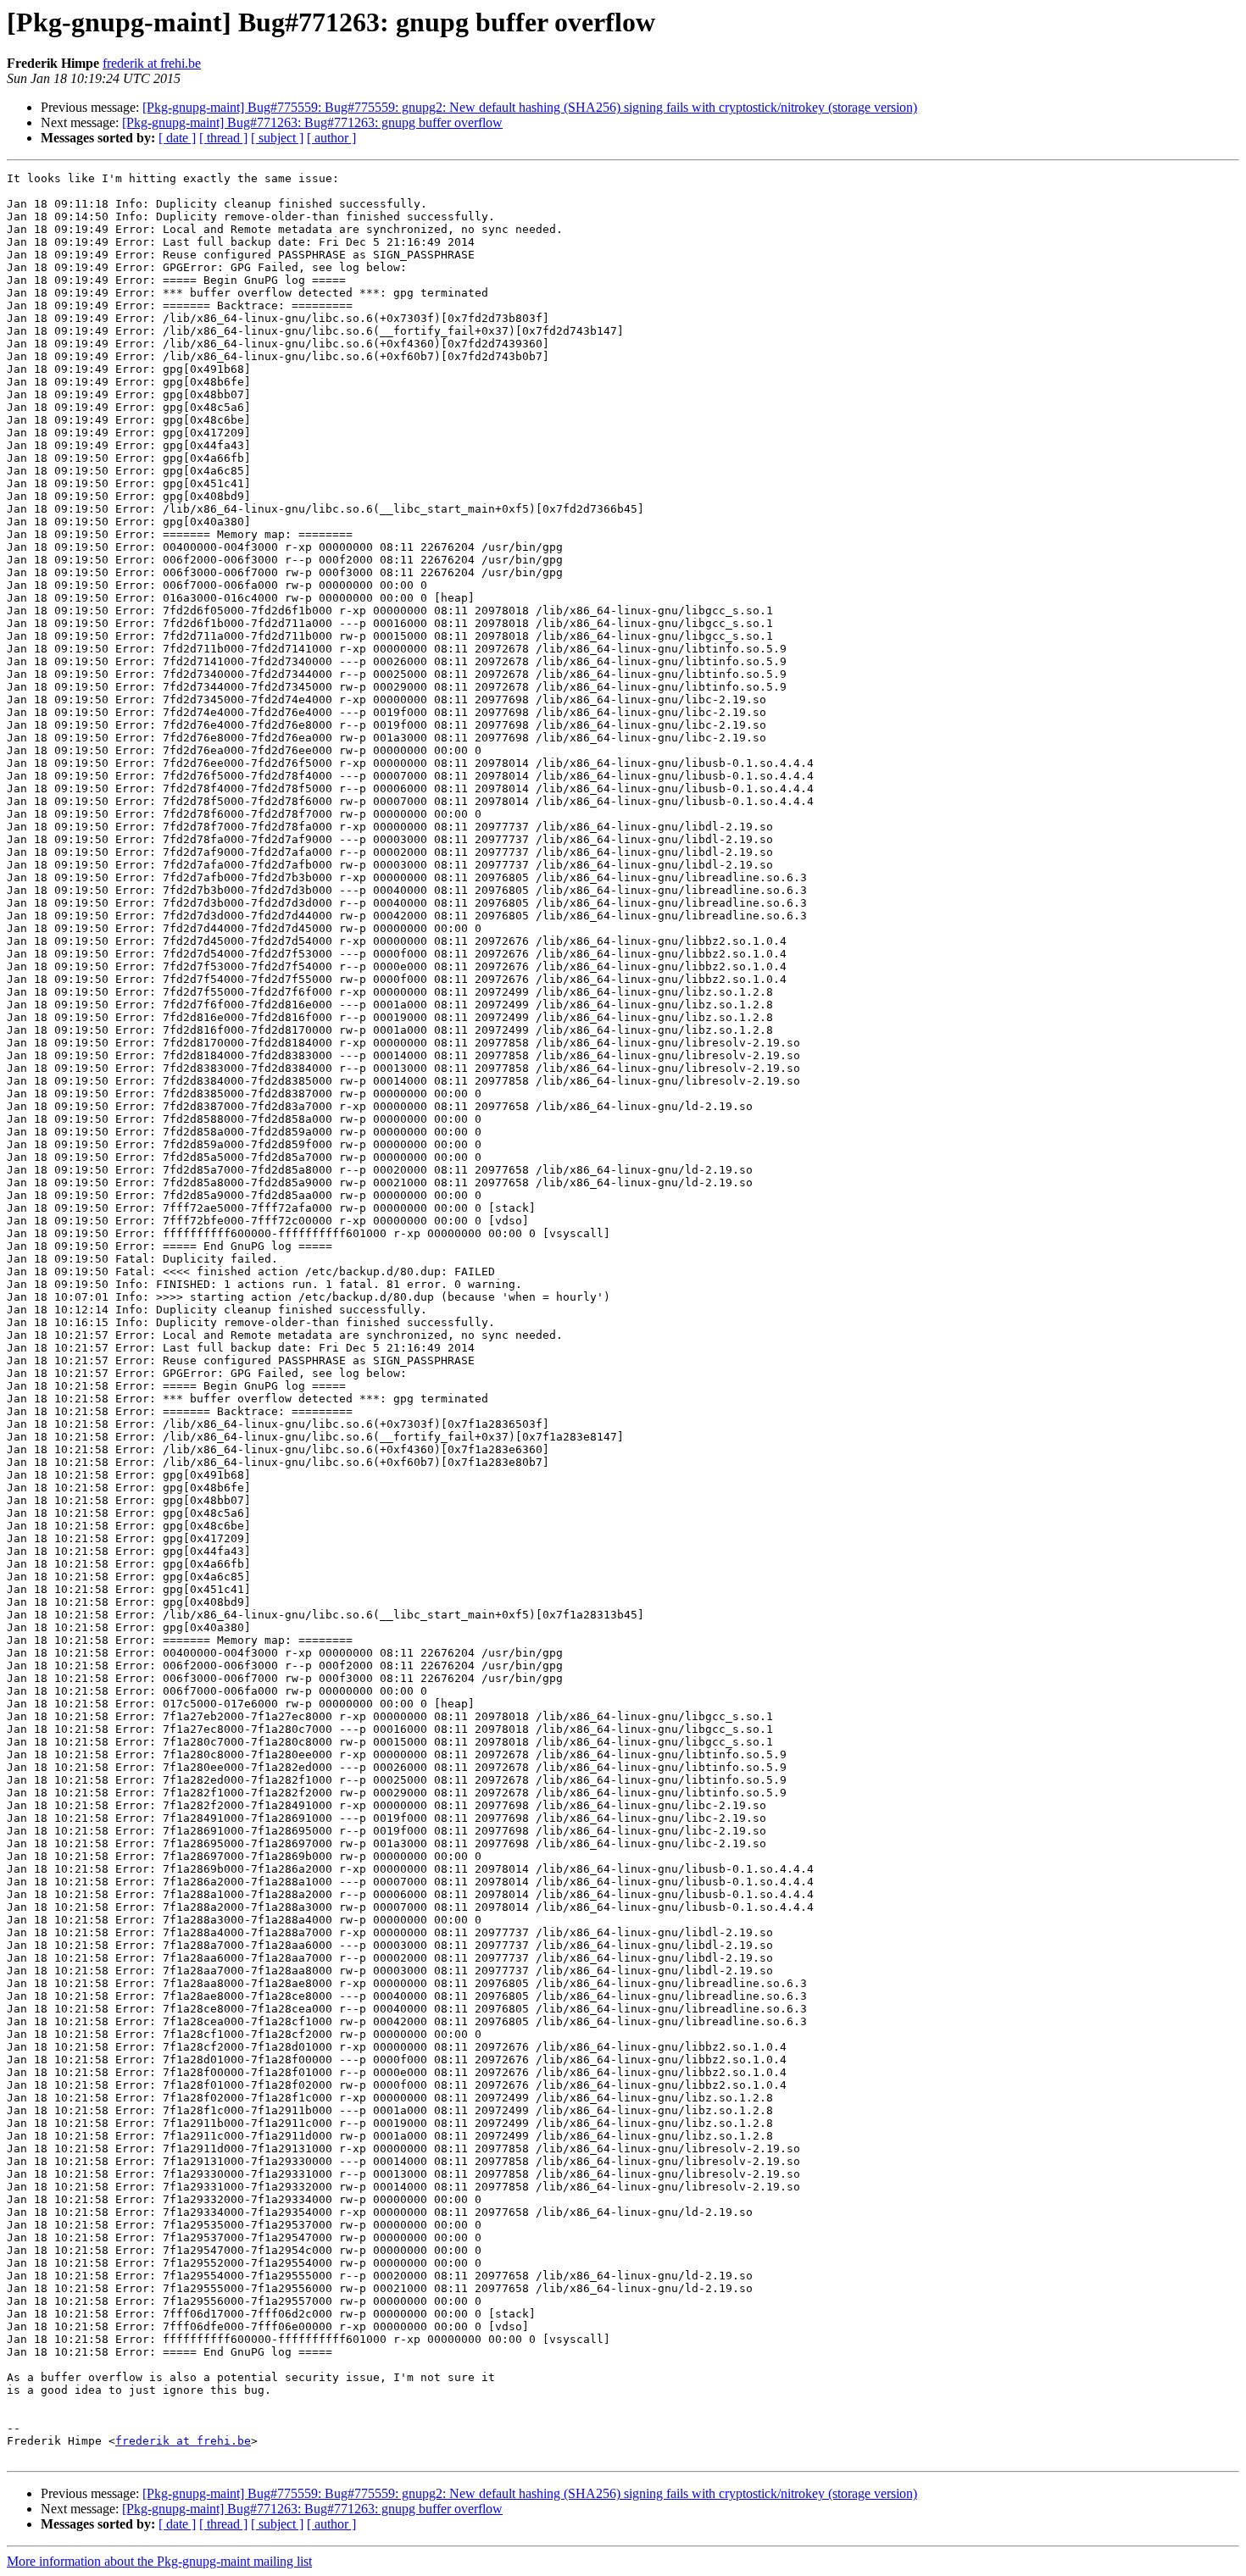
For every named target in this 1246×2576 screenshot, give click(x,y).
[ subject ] (277, 138)
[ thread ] (223, 138)
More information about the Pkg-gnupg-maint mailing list (159, 2561)
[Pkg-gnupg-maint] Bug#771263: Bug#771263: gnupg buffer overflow (312, 122)
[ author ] (331, 138)
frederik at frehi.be (152, 63)
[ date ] (177, 138)
